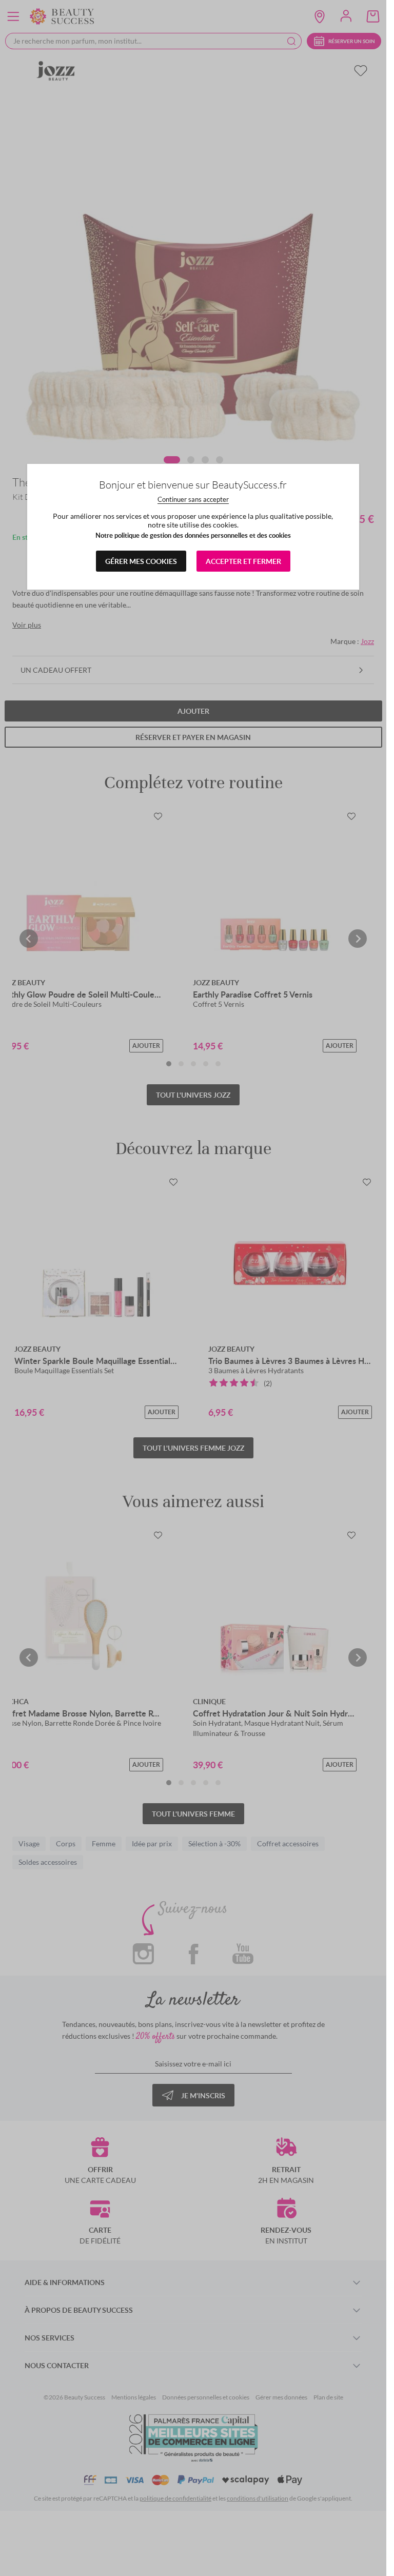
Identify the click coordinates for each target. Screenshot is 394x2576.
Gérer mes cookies (141, 561)
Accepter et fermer (243, 561)
